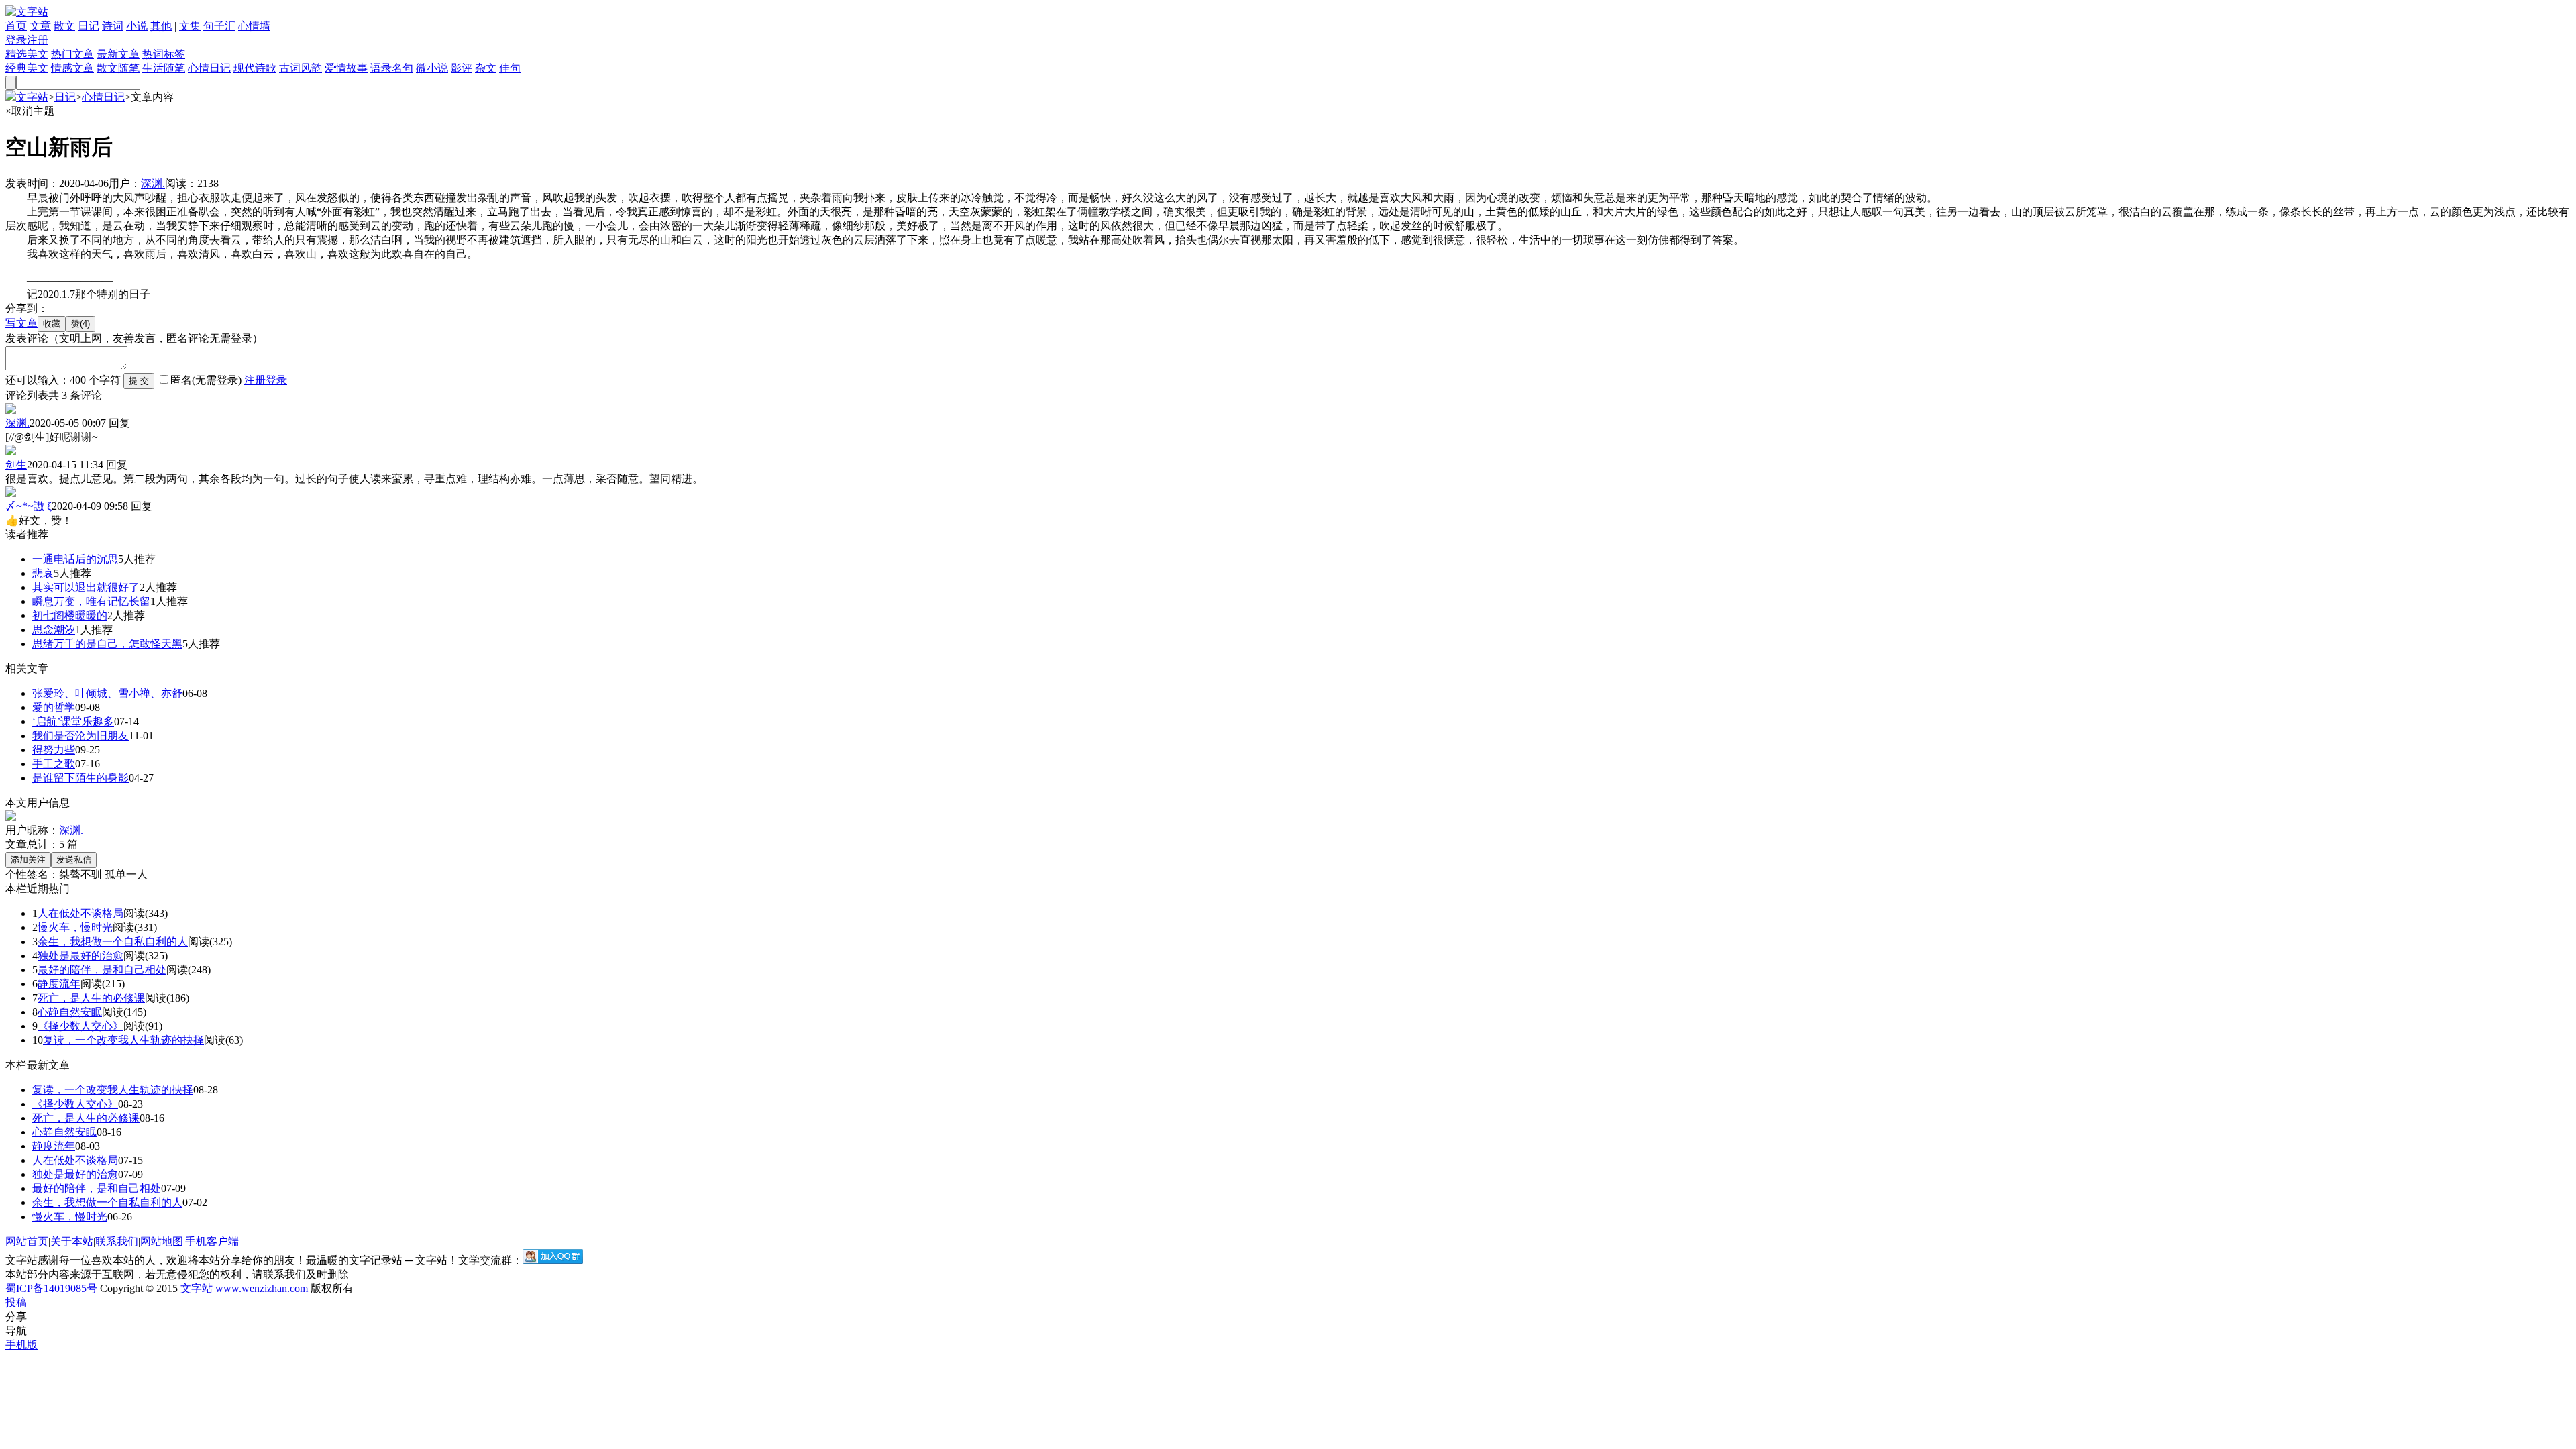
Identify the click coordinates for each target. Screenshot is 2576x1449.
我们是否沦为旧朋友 (80, 736)
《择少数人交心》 (80, 1026)
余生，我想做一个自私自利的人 (113, 942)
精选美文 (27, 54)
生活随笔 (164, 68)
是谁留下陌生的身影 (80, 778)
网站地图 (162, 1241)
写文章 (21, 323)
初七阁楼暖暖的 (70, 615)
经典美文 (27, 68)
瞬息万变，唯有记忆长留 (91, 601)
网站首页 (27, 1241)
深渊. (153, 183)
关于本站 (72, 1241)
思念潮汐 (54, 630)
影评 (462, 68)
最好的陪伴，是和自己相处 (102, 970)
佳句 (510, 68)
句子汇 (219, 26)
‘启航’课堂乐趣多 (73, 721)
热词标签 (164, 54)
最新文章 (118, 54)
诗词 (113, 26)
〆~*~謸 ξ (29, 506)
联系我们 (117, 1241)
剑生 (16, 465)
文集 (190, 26)
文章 (40, 26)
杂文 (486, 68)
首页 (16, 26)
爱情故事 (346, 68)
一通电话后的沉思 (75, 559)
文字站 (32, 97)
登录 (16, 40)
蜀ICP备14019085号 (51, 1288)
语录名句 (392, 68)
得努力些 (54, 750)
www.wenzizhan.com (262, 1288)
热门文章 (72, 54)
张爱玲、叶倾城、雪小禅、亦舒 (107, 693)
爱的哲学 (54, 707)
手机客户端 (212, 1241)
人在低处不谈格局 (80, 913)
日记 (89, 26)
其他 (161, 26)
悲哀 (43, 573)
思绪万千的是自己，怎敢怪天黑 (107, 644)
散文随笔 (118, 68)
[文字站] (27, 12)
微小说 (432, 68)
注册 (38, 40)
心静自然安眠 (70, 1012)
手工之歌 (54, 764)
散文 (64, 26)
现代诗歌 (255, 68)
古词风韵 (301, 68)
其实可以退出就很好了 (86, 587)
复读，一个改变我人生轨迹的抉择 (123, 1040)
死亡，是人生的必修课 (91, 998)
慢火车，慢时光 (75, 927)
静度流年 (59, 984)
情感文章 (72, 68)
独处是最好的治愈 (80, 956)
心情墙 (254, 26)
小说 (137, 26)
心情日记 (209, 68)
